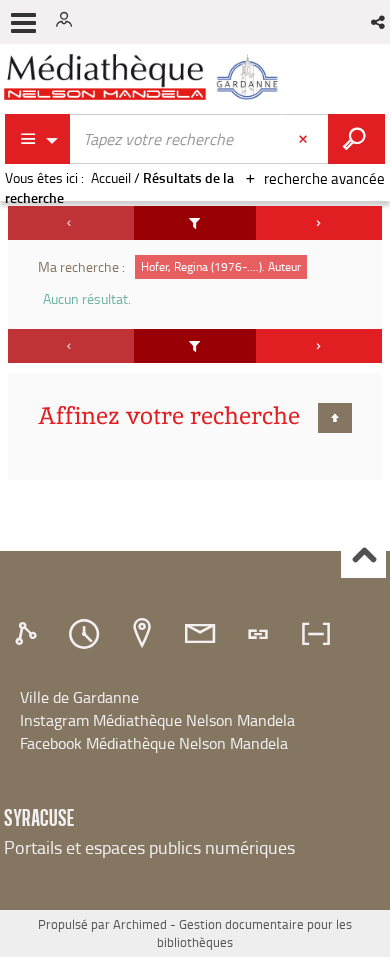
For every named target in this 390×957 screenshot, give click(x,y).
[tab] (29, 634)
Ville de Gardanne (79, 697)
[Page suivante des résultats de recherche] (319, 223)
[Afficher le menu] (23, 23)
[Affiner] (195, 223)
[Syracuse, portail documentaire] (144, 77)
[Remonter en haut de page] (363, 556)
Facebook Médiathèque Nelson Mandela (154, 743)
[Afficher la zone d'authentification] (68, 22)
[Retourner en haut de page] (335, 418)
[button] (379, 22)
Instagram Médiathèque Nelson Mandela (157, 720)
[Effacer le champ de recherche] (305, 139)
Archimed (140, 924)
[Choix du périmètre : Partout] (38, 139)
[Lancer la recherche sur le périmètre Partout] (356, 139)
